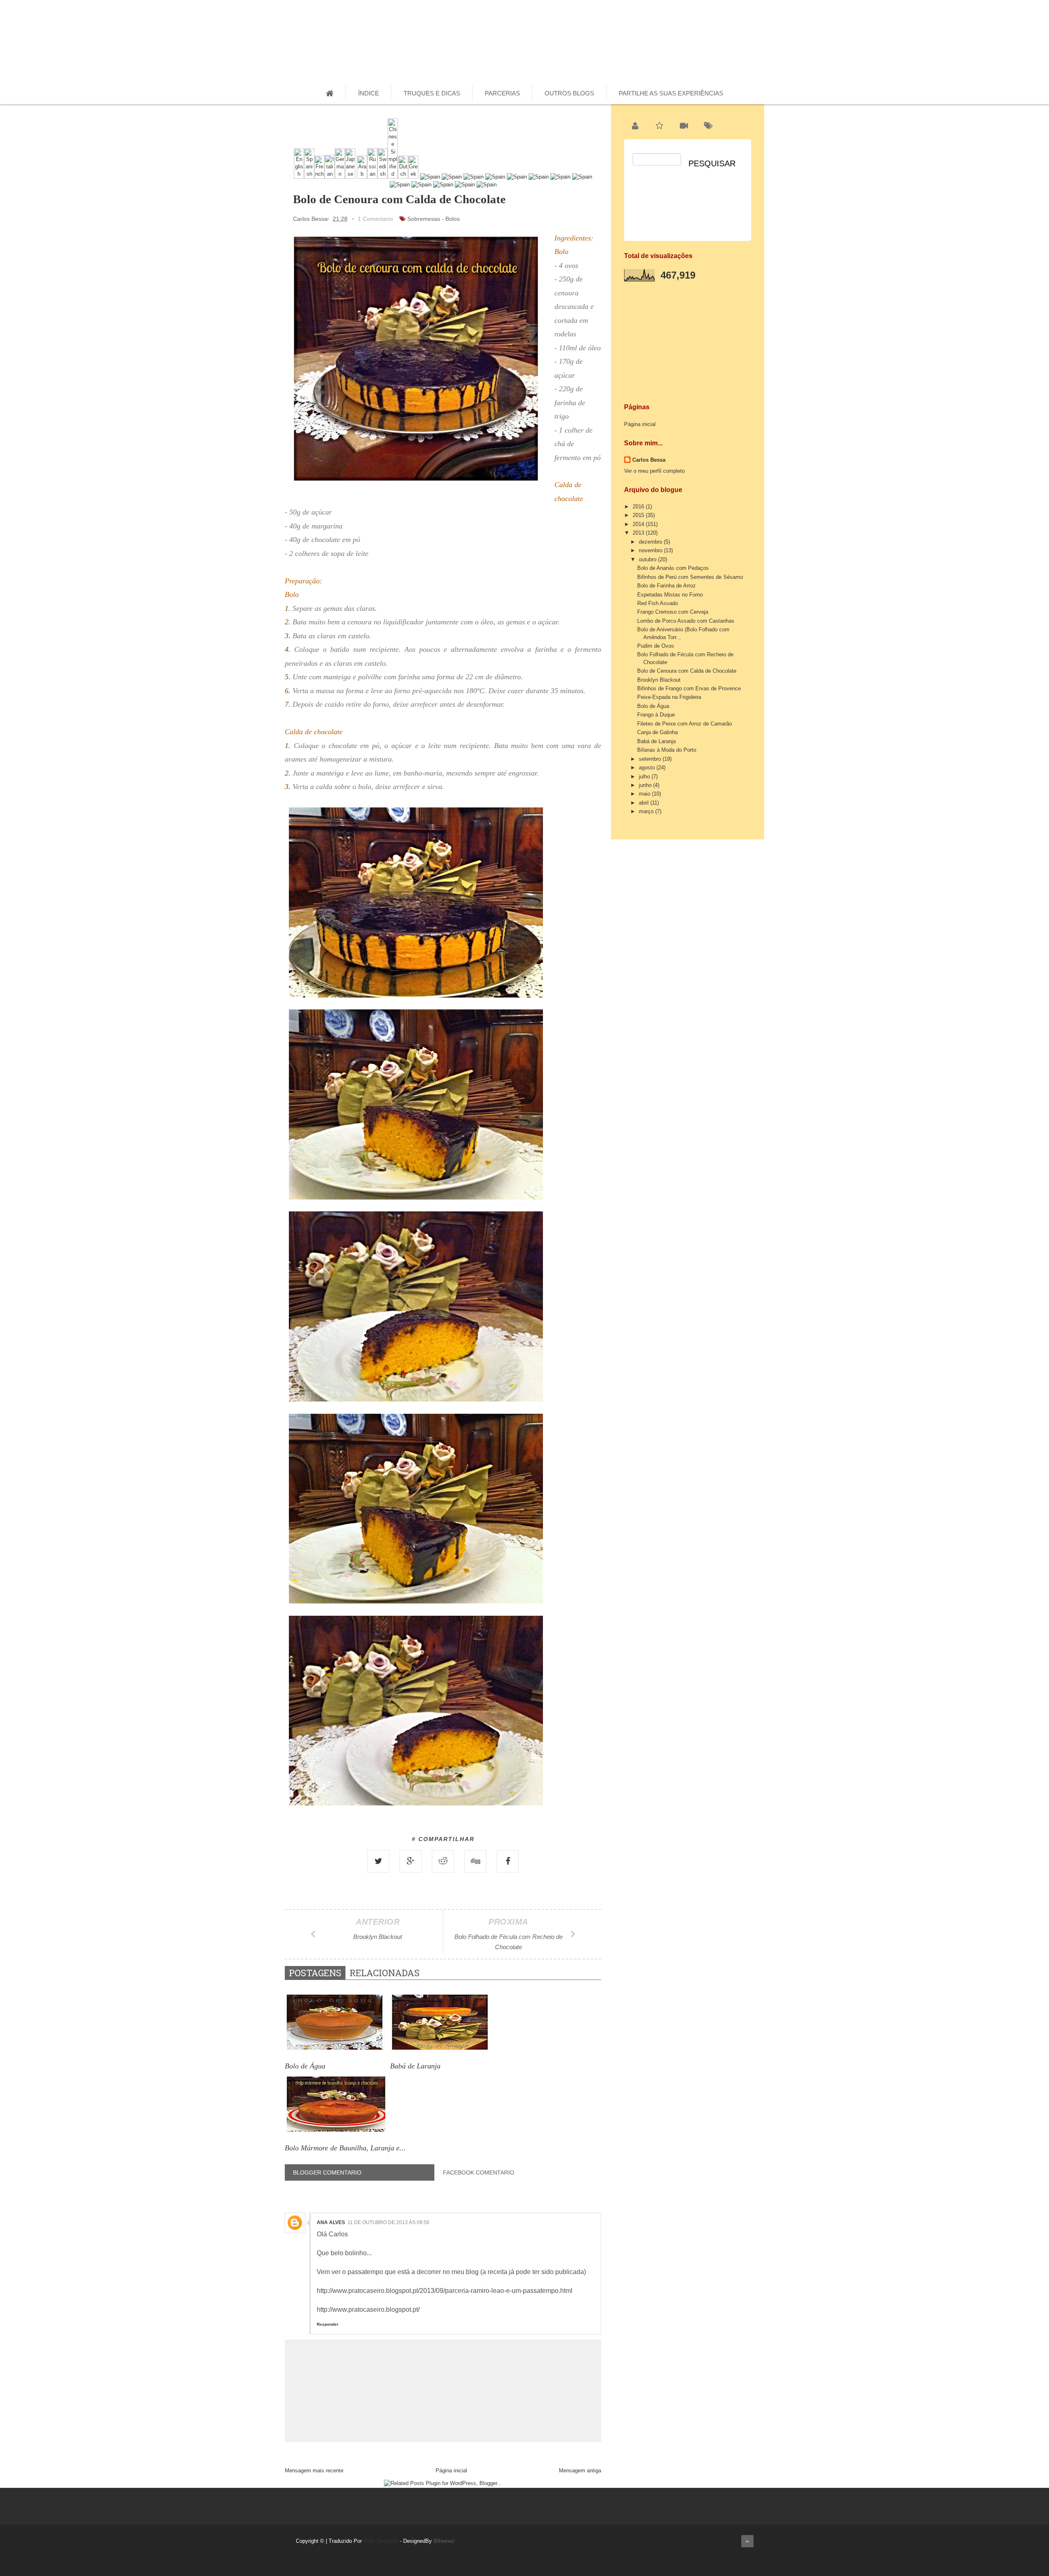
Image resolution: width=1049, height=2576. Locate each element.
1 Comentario (375, 219)
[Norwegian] (495, 177)
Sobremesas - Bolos (434, 219)
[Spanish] (309, 177)
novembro (651, 550)
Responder (328, 2324)
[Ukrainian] (452, 177)
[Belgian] (539, 177)
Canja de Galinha (657, 732)
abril (645, 803)
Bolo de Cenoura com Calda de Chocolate (687, 671)
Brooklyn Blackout (659, 680)
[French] (319, 177)
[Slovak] (487, 185)
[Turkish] (465, 185)
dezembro (651, 542)
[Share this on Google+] (411, 1861)
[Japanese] (350, 177)
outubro (648, 559)
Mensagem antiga (580, 2471)
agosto (648, 768)
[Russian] (372, 177)
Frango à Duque (656, 715)
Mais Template (381, 2541)
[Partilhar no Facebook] (508, 1861)
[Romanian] (473, 177)
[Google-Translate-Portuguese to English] (299, 177)
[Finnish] (400, 185)
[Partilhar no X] (378, 1861)
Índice (369, 93)
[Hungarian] (560, 177)
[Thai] (430, 177)
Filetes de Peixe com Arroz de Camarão (685, 724)
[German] (340, 177)
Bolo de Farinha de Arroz (666, 586)
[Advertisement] (686, 339)
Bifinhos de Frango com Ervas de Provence (689, 688)
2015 (639, 515)
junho (646, 785)
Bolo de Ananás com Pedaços (673, 568)
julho (645, 777)
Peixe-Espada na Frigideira (669, 697)
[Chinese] (393, 177)
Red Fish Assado (657, 603)
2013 (639, 533)
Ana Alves (331, 2222)
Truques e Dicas (432, 93)
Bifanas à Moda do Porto (667, 750)
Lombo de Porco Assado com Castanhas (686, 621)
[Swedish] (383, 177)
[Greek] (413, 177)
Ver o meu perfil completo (654, 471)
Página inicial (451, 2471)
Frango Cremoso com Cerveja (673, 612)
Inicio (697, 38)
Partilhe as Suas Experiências (671, 93)
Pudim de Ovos (656, 646)
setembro (651, 759)
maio (645, 794)
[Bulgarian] (517, 177)
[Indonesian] (421, 185)
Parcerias (502, 93)
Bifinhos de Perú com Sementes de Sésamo (690, 577)
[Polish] (443, 185)
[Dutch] (403, 177)
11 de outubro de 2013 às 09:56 (388, 2222)
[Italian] (330, 177)
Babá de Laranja (656, 741)
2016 (639, 507)
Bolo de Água (653, 706)
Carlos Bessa (649, 460)
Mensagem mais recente (314, 2471)
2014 (639, 524)
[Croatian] (582, 177)
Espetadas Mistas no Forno (670, 595)
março (647, 811)
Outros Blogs (569, 93)
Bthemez (444, 2541)
